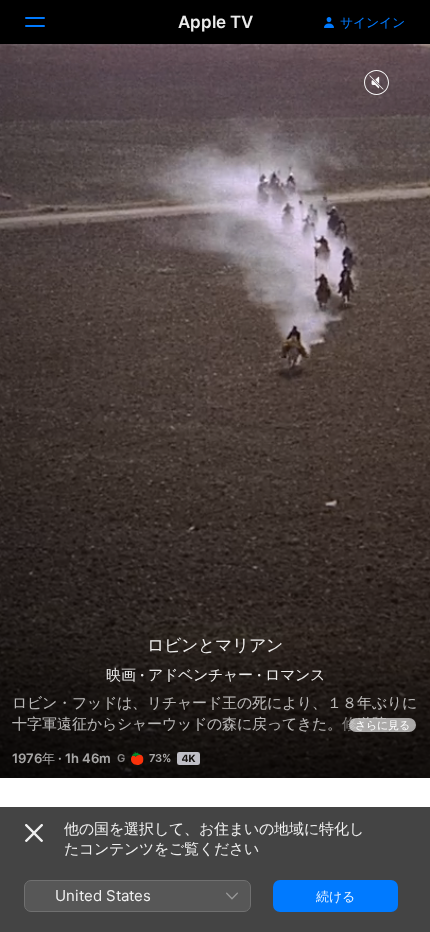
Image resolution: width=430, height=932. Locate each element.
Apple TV (215, 22)
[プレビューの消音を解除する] (376, 83)
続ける (335, 896)
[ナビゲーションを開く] (47, 22)
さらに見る (382, 725)
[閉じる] (34, 833)
